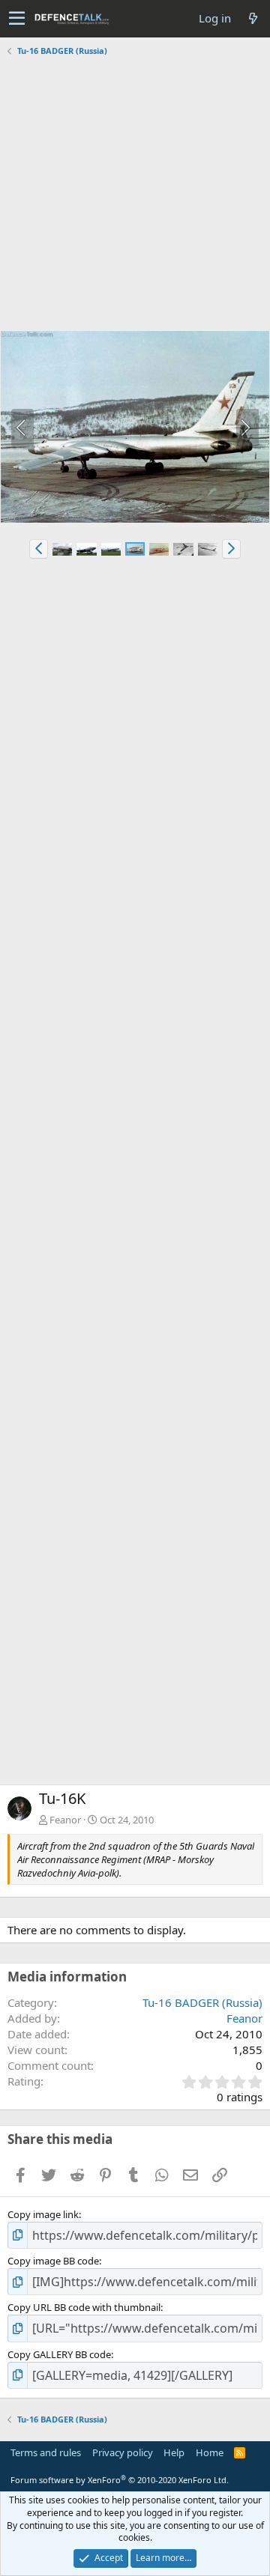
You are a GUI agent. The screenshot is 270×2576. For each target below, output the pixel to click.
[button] (17, 19)
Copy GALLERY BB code (59, 2354)
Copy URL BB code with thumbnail (84, 2307)
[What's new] (253, 18)
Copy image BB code (53, 2261)
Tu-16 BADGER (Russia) (202, 2002)
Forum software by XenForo (120, 2480)
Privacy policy (123, 2452)
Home (210, 2452)
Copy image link (43, 2214)
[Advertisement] (135, 195)
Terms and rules (46, 2452)
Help (174, 2452)
